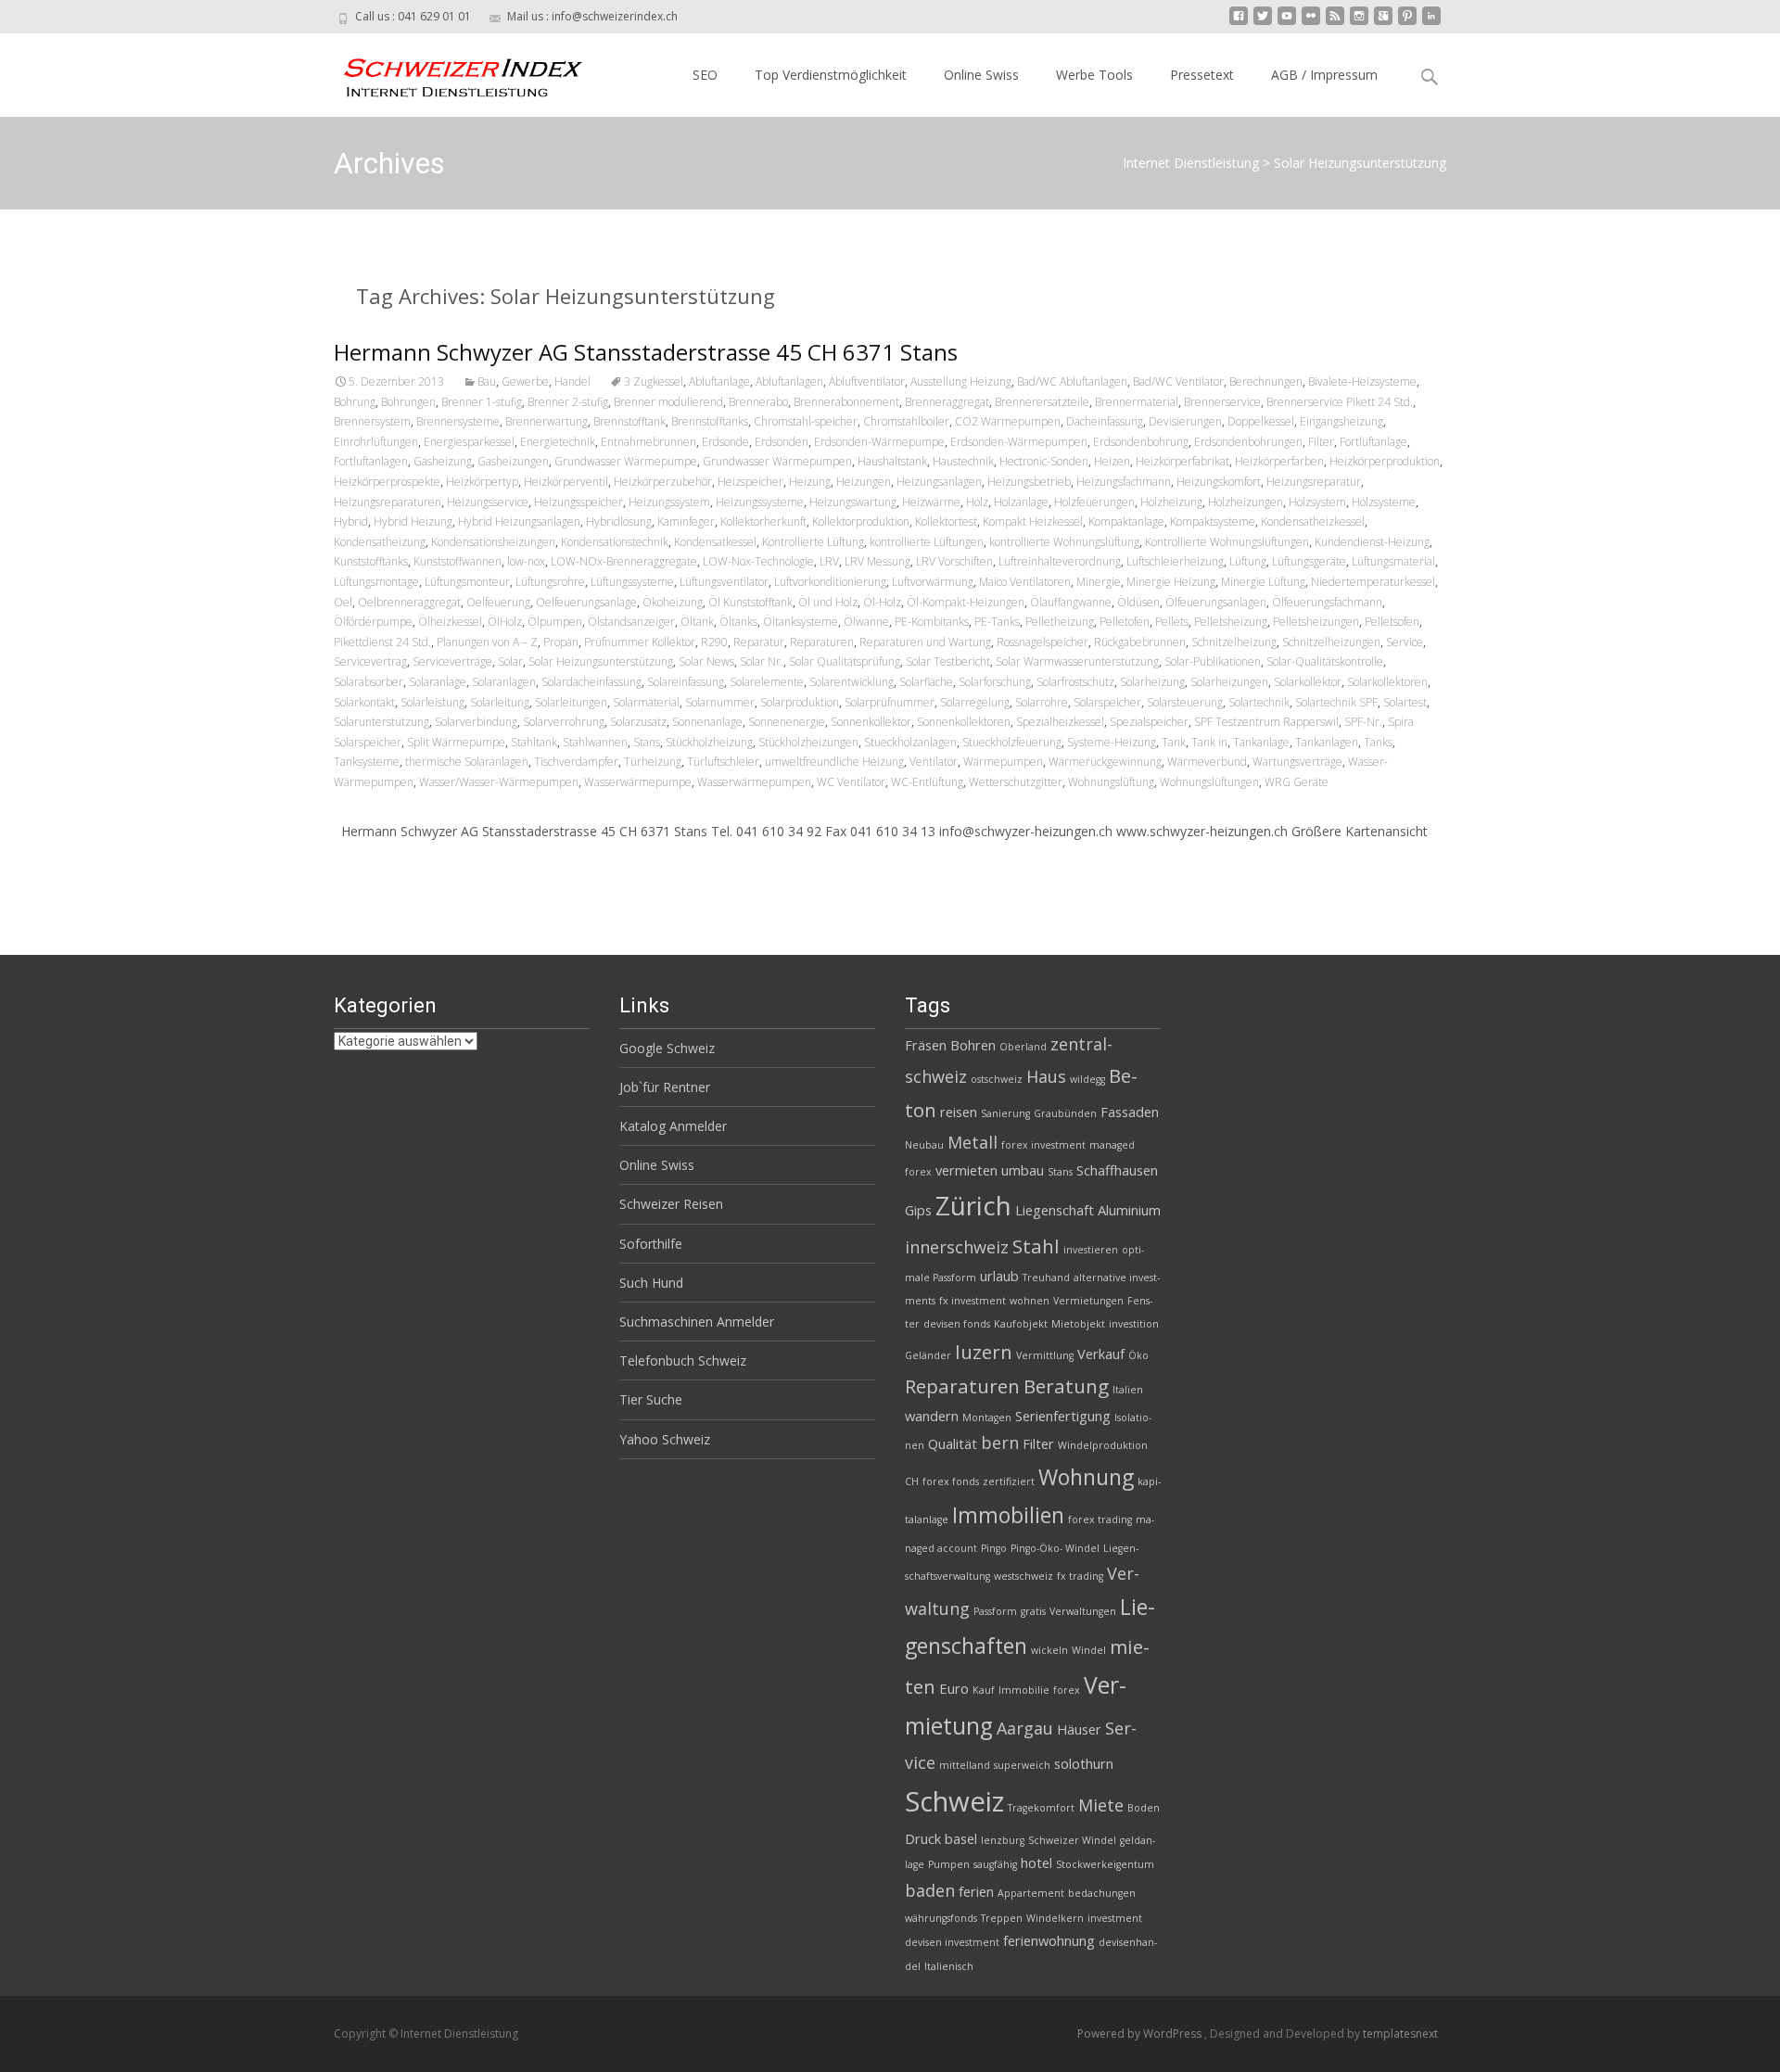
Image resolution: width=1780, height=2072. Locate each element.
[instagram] (1359, 23)
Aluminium (1129, 1210)
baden (930, 1890)
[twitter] (1263, 23)
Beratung (1066, 1386)
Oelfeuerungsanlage (586, 602)
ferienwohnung (1049, 1940)
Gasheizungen (513, 461)
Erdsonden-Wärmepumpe (879, 442)
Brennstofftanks (710, 421)
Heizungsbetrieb (1029, 482)
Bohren (973, 1045)
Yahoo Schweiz (665, 1439)
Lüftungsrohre (550, 582)
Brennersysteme (458, 421)
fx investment (973, 1301)
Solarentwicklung (852, 682)
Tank (1174, 742)
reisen (959, 1112)
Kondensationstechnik (615, 542)
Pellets (1172, 622)
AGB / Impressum (1324, 75)
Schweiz (954, 1801)
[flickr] (1311, 23)
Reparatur (759, 642)
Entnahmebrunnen (648, 442)
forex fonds (951, 1481)
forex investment (1043, 1145)
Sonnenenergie (787, 722)
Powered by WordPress (1141, 2034)
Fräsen (926, 1045)
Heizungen (864, 482)
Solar (510, 661)
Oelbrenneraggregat (409, 602)
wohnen (1030, 1301)
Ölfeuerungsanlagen (1216, 602)
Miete (1101, 1805)
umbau (1023, 1170)
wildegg (1087, 1079)
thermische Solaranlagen (467, 762)
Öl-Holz (882, 602)
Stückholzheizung (709, 742)
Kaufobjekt (1021, 1324)
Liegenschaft (1055, 1210)
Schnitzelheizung (1234, 642)
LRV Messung (877, 561)
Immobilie (1024, 1690)
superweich (1022, 1765)
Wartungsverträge (1297, 762)
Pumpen (949, 1864)
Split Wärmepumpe (456, 742)
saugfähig (995, 1864)
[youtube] (1287, 23)
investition (1134, 1324)
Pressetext (1202, 75)
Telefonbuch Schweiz (683, 1360)
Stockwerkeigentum (1105, 1864)
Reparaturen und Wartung (925, 642)
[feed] (1335, 23)
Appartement (1031, 1893)
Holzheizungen (1246, 502)
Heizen (1112, 461)
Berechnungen (1266, 381)
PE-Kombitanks (932, 622)
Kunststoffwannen (458, 561)
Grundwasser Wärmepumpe (626, 461)
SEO (705, 75)
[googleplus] (1383, 23)
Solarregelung (975, 702)
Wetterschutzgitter (1016, 782)
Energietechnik (558, 442)
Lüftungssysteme (632, 582)
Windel (1089, 1650)
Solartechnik (1259, 702)
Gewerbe (525, 381)
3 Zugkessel (654, 381)
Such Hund (651, 1283)
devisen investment (952, 1942)
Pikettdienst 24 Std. (382, 642)
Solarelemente (767, 682)
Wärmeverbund (1207, 762)
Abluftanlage (719, 381)
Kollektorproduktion (861, 521)
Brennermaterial (1137, 402)
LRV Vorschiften (954, 561)
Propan (561, 642)
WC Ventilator (851, 782)
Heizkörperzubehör (663, 482)
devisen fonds (957, 1324)
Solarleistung (432, 702)
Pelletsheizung (1231, 622)
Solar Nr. (762, 661)
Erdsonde (725, 442)
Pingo (994, 1548)
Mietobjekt (1078, 1324)
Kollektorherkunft (763, 521)
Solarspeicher (1107, 702)
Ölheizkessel (450, 622)
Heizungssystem (669, 502)
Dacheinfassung (1105, 421)
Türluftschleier (723, 762)
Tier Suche (651, 1399)
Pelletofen (1125, 622)
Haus (1046, 1076)
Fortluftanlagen (371, 461)
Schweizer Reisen (671, 1204)
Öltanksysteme (801, 622)
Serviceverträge (452, 661)
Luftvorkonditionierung (830, 582)
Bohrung (355, 402)
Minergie (1099, 582)
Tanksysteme (367, 762)
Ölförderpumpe (373, 622)
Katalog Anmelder (673, 1126)
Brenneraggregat (947, 402)
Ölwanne (866, 622)
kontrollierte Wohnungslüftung (1064, 542)
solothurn (1084, 1763)
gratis (1033, 1611)
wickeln (1049, 1650)
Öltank (697, 622)
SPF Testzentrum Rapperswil (1266, 722)
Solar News (706, 661)
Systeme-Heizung (1112, 742)
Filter (1321, 442)
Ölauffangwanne (1071, 602)
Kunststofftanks (371, 561)
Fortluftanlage (1373, 442)
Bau (487, 381)
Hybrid (351, 521)
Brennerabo (758, 402)
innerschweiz (957, 1247)
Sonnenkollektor (871, 722)
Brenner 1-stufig (482, 402)
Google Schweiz (667, 1048)
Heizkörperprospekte (387, 482)
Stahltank (534, 742)
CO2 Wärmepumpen (1008, 421)
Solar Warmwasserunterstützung (1077, 661)
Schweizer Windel (1072, 1840)
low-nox (526, 561)
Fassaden (1130, 1112)
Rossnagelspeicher (1043, 642)
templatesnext (1400, 2034)
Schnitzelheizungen (1331, 642)
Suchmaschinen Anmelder (697, 1322)
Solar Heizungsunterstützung (601, 661)
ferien (976, 1891)
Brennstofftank (629, 421)
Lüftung (1248, 561)
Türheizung (653, 762)
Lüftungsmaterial (1393, 561)
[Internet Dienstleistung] (449, 70)
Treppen (1002, 1918)
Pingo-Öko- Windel (1055, 1548)
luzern (984, 1352)
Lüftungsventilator (724, 582)
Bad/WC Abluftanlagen (1072, 381)
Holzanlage (1021, 502)
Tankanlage (1261, 742)
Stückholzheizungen (808, 742)
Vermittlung (1045, 1355)
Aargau (1025, 1728)
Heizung (810, 482)
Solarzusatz (638, 722)
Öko (1138, 1355)
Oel (343, 602)
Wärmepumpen (1003, 762)
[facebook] (1239, 23)
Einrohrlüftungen (376, 442)
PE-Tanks (997, 622)
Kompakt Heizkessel (1033, 521)
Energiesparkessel (469, 442)
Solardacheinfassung (591, 682)
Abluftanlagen (789, 381)
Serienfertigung (1063, 1416)
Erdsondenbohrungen (1248, 442)
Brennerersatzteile (1042, 402)
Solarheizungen (1229, 682)
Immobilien (1008, 1515)
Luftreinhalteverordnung (1060, 561)
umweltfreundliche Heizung (834, 762)
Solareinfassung (686, 682)
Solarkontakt (364, 702)
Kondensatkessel (715, 542)
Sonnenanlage (707, 722)
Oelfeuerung (498, 602)
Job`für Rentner (665, 1087)
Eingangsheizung (1341, 421)
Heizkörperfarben (1279, 461)
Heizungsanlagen (939, 482)
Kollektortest (946, 521)
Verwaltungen (1083, 1611)
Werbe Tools (1094, 75)
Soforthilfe (651, 1244)
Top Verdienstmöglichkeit (831, 75)
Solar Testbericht (948, 661)
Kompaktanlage (1126, 521)
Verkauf (1101, 1354)
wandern (932, 1416)
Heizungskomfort (1219, 482)
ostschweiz (997, 1079)
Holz (977, 502)
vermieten (966, 1170)
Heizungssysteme (760, 502)
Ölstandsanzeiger (631, 622)
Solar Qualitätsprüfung (845, 661)
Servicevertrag (370, 661)
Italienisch (949, 1966)
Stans (647, 742)
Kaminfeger (686, 521)
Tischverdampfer (576, 762)
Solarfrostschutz (1075, 682)
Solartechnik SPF (1336, 702)
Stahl (1036, 1246)
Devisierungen (1185, 421)
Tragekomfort (1041, 1808)
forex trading (1100, 1519)
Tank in (1209, 742)
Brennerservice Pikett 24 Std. (1340, 402)
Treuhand (1046, 1278)
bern (1000, 1443)
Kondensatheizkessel (1313, 521)
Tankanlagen (1327, 742)
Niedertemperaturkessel (1373, 582)
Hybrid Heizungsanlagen (519, 521)
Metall (973, 1142)
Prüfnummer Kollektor (640, 642)
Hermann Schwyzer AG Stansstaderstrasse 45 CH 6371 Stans (646, 352)
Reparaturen (822, 642)
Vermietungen (1088, 1301)
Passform (995, 1611)
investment (1115, 1918)
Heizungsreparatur (1314, 482)
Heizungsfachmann (1124, 482)
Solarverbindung (476, 722)
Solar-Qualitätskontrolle (1325, 661)
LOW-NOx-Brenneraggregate (624, 561)
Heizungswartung (853, 502)
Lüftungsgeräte (1309, 561)
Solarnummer (720, 702)
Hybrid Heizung (413, 521)
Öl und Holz (828, 602)
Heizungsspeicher (578, 502)
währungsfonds (941, 1918)
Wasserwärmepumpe (638, 782)
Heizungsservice (488, 502)
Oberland (1023, 1047)
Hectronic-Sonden (1044, 461)
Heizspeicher (750, 482)
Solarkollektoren (1387, 682)
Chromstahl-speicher (806, 421)
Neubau (924, 1145)
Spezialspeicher (1149, 722)
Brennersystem (372, 421)
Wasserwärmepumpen (754, 782)
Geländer (928, 1355)
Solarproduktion (800, 702)
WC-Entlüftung (927, 782)
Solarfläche (926, 682)
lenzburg (1003, 1840)
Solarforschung (995, 682)
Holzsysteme (1384, 502)
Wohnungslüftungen (1209, 782)
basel (961, 1838)
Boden (1144, 1808)
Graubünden (1065, 1113)
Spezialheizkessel (1060, 722)
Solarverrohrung (564, 722)
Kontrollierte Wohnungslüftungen (1227, 542)
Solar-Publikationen (1213, 661)
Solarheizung (1152, 682)
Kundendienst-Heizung (1372, 542)
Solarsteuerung (1185, 702)
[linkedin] (1431, 23)
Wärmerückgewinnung (1105, 762)
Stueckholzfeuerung (1012, 742)
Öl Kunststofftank (750, 602)
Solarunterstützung (381, 722)
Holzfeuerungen (1094, 502)
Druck (923, 1838)
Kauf (984, 1690)
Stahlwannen (595, 742)
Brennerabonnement (846, 402)
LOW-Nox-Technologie (758, 561)
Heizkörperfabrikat (1182, 461)
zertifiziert (1009, 1481)
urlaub (999, 1276)
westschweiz (1023, 1576)
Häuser (1079, 1729)
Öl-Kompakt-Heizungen (966, 602)
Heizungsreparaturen (388, 502)
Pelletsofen (1392, 622)
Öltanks (738, 622)
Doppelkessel (1261, 421)
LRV (829, 561)
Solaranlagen (504, 682)
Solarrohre (1042, 702)
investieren (1091, 1250)
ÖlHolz (505, 622)
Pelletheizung (1060, 622)
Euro (954, 1688)
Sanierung (1005, 1113)
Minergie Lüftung (1263, 582)
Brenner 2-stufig (568, 402)
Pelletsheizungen (1316, 622)
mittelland (965, 1765)
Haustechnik (963, 461)
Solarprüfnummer (890, 702)
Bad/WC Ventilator (1178, 381)
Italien (1128, 1390)
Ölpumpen (555, 622)
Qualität (953, 1443)
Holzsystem (1317, 502)
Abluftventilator (867, 381)
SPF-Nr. (1363, 722)
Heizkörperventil (566, 482)
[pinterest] (1407, 23)
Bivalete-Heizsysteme (1362, 381)
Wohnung (1086, 1477)
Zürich (973, 1205)
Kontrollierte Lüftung (813, 542)
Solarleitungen (571, 702)
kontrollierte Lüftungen (927, 542)
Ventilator (934, 762)
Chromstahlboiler (906, 421)
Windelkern (1055, 1918)
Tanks (1378, 742)
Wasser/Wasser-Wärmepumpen (499, 782)
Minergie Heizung (1171, 582)
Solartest (1405, 702)
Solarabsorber (369, 682)
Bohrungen (408, 402)
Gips (918, 1210)
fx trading (1080, 1576)
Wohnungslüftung (1111, 782)
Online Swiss (981, 75)
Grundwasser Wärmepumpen (777, 461)
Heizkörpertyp (482, 482)
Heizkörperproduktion (1385, 461)
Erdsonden (782, 442)
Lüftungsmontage (376, 582)
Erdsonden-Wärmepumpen (1019, 442)
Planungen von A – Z (487, 642)
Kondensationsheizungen (493, 542)
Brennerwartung (547, 421)
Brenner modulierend (668, 402)
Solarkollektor (1308, 682)
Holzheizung (1171, 502)
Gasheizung (443, 461)
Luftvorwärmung (933, 582)
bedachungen (1102, 1893)
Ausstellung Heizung (961, 381)
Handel (572, 381)
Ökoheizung (673, 602)
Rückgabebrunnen (1140, 642)
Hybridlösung (619, 521)
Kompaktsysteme (1213, 521)
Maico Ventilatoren (1025, 582)
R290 (714, 642)
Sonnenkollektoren (964, 722)
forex (1067, 1690)
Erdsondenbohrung (1141, 442)
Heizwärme (931, 502)
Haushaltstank (892, 461)
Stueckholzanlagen (910, 742)
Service (1405, 642)
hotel (1036, 1862)
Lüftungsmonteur (467, 582)
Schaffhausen (1117, 1170)
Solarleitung (500, 702)
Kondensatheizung (380, 542)
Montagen (987, 1417)
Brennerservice (1222, 402)
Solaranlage (438, 682)
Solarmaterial (646, 702)
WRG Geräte (1297, 782)
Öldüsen (1138, 602)
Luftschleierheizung (1175, 561)
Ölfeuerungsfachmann (1327, 602)
